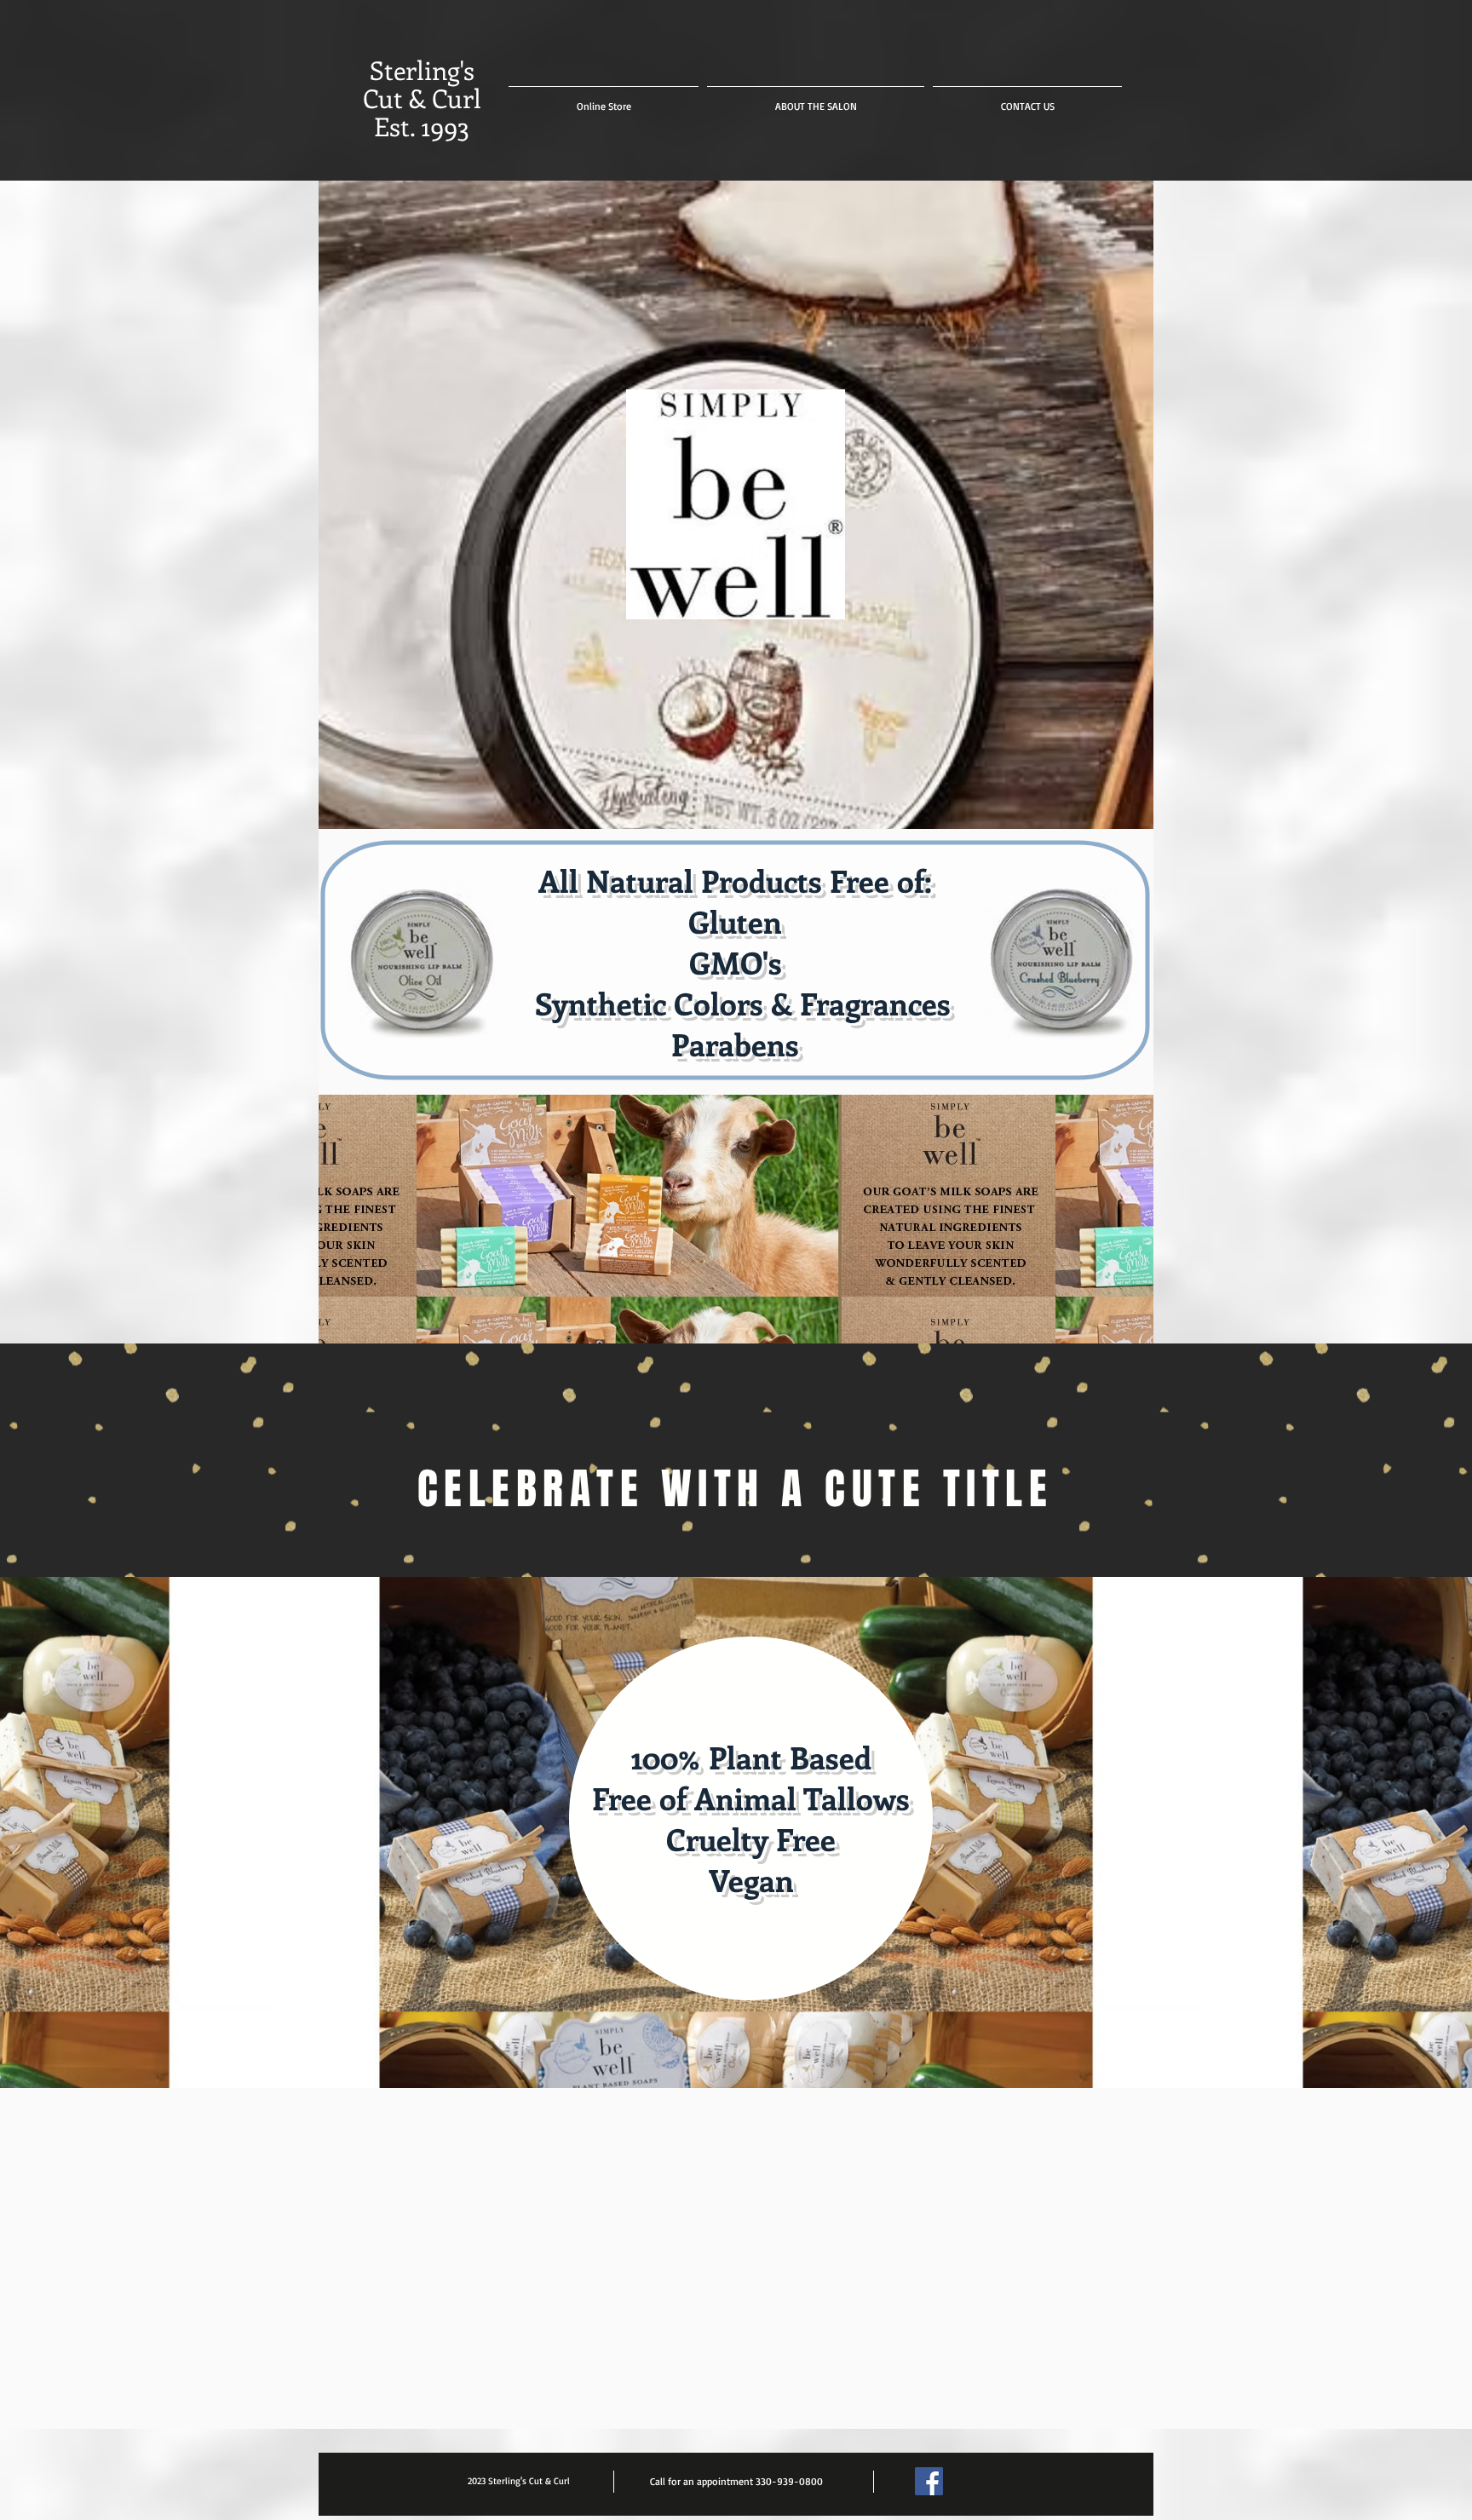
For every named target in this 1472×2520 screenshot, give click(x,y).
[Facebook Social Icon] (929, 2481)
